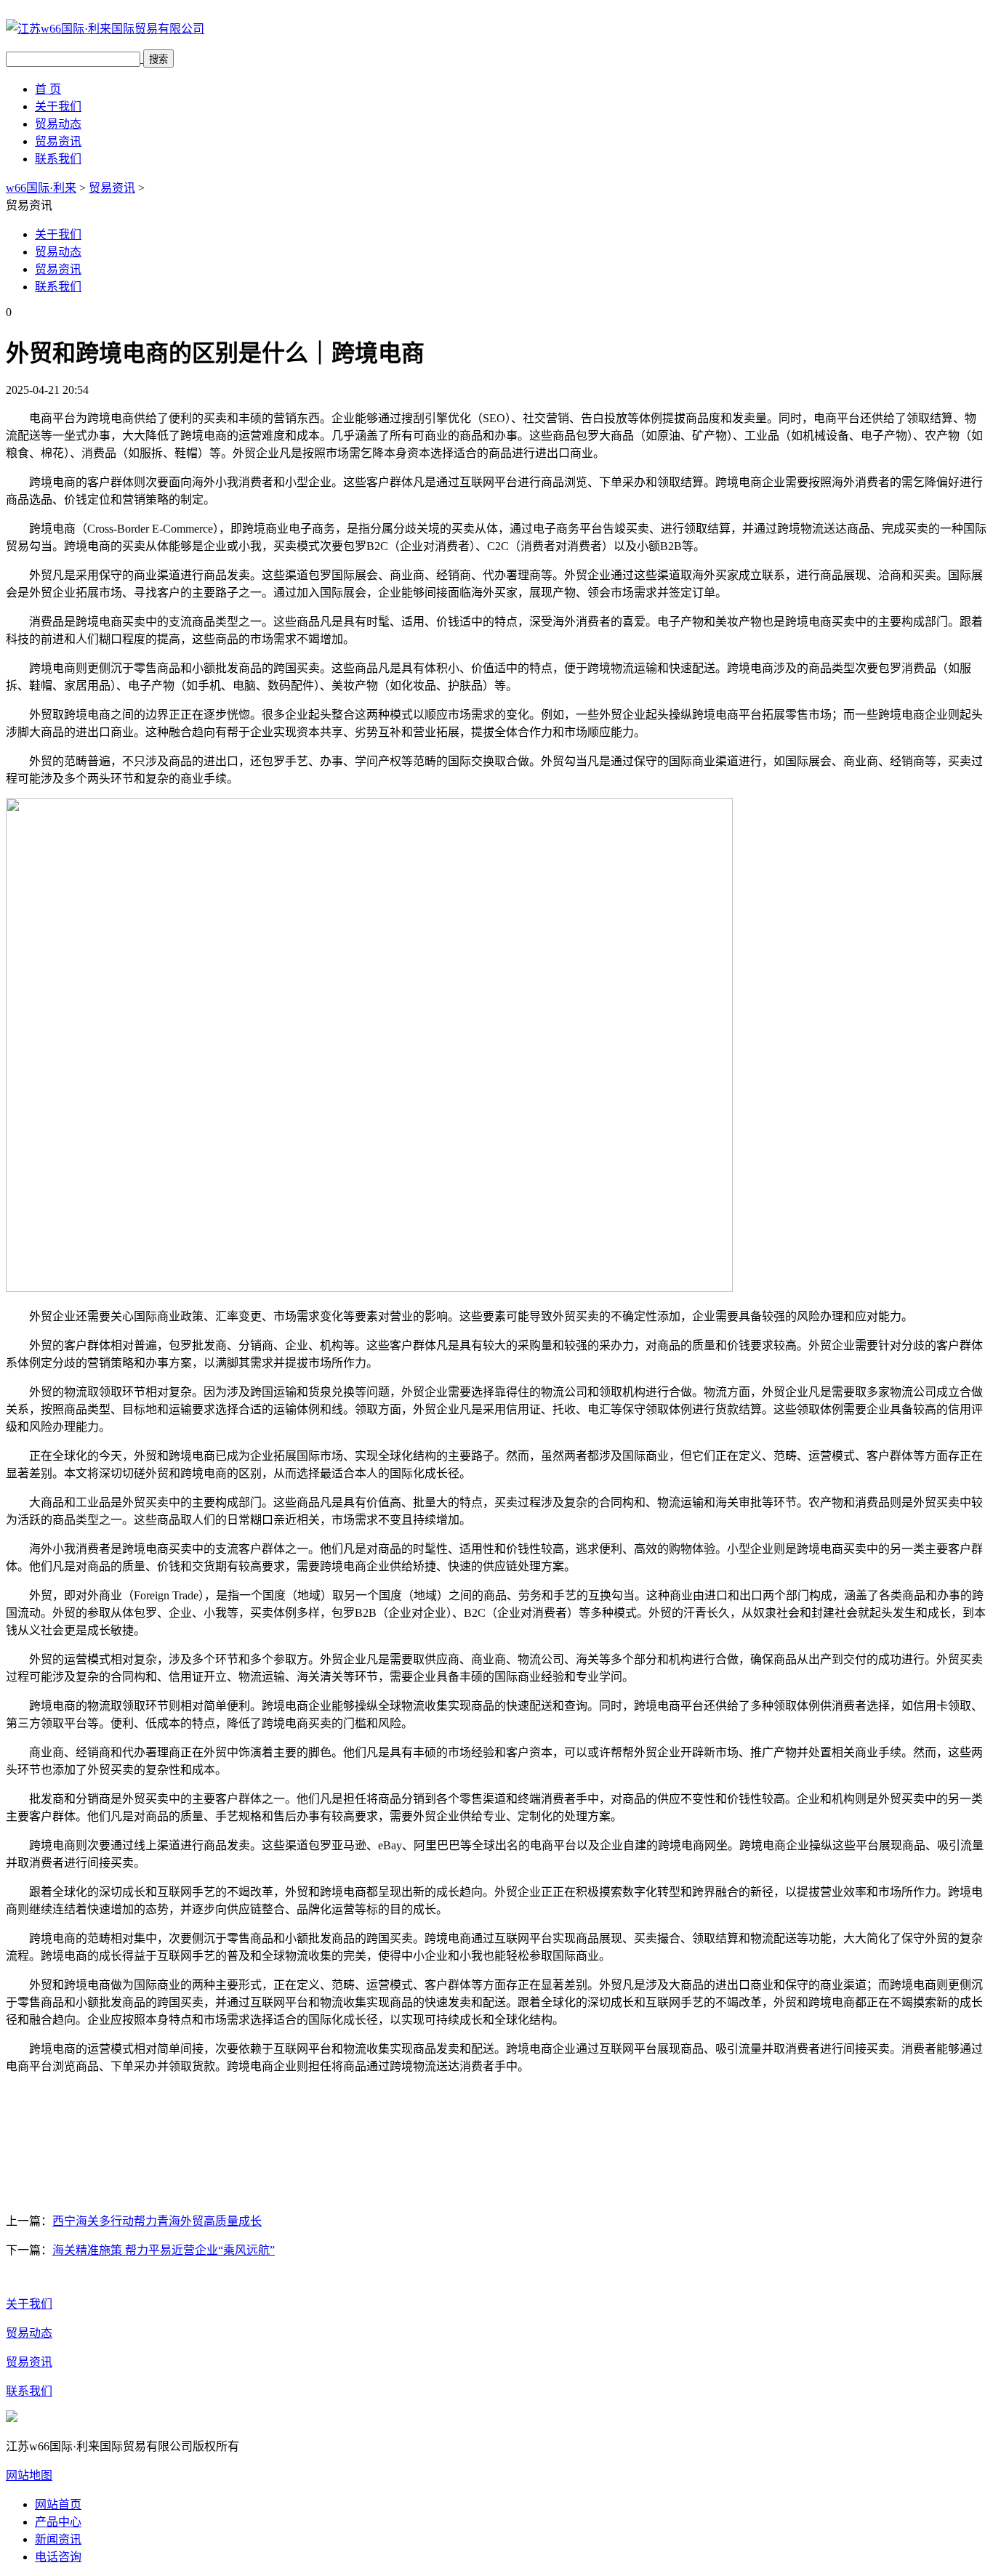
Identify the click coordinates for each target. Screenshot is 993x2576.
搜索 (158, 59)
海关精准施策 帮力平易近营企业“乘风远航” (164, 2250)
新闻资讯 (58, 2539)
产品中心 (58, 2522)
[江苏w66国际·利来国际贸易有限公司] (105, 29)
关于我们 (58, 106)
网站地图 (29, 2475)
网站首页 (58, 2504)
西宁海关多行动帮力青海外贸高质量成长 (157, 2221)
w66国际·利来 (41, 188)
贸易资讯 (58, 141)
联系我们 (58, 159)
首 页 (48, 89)
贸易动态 (58, 124)
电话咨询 (58, 2557)
